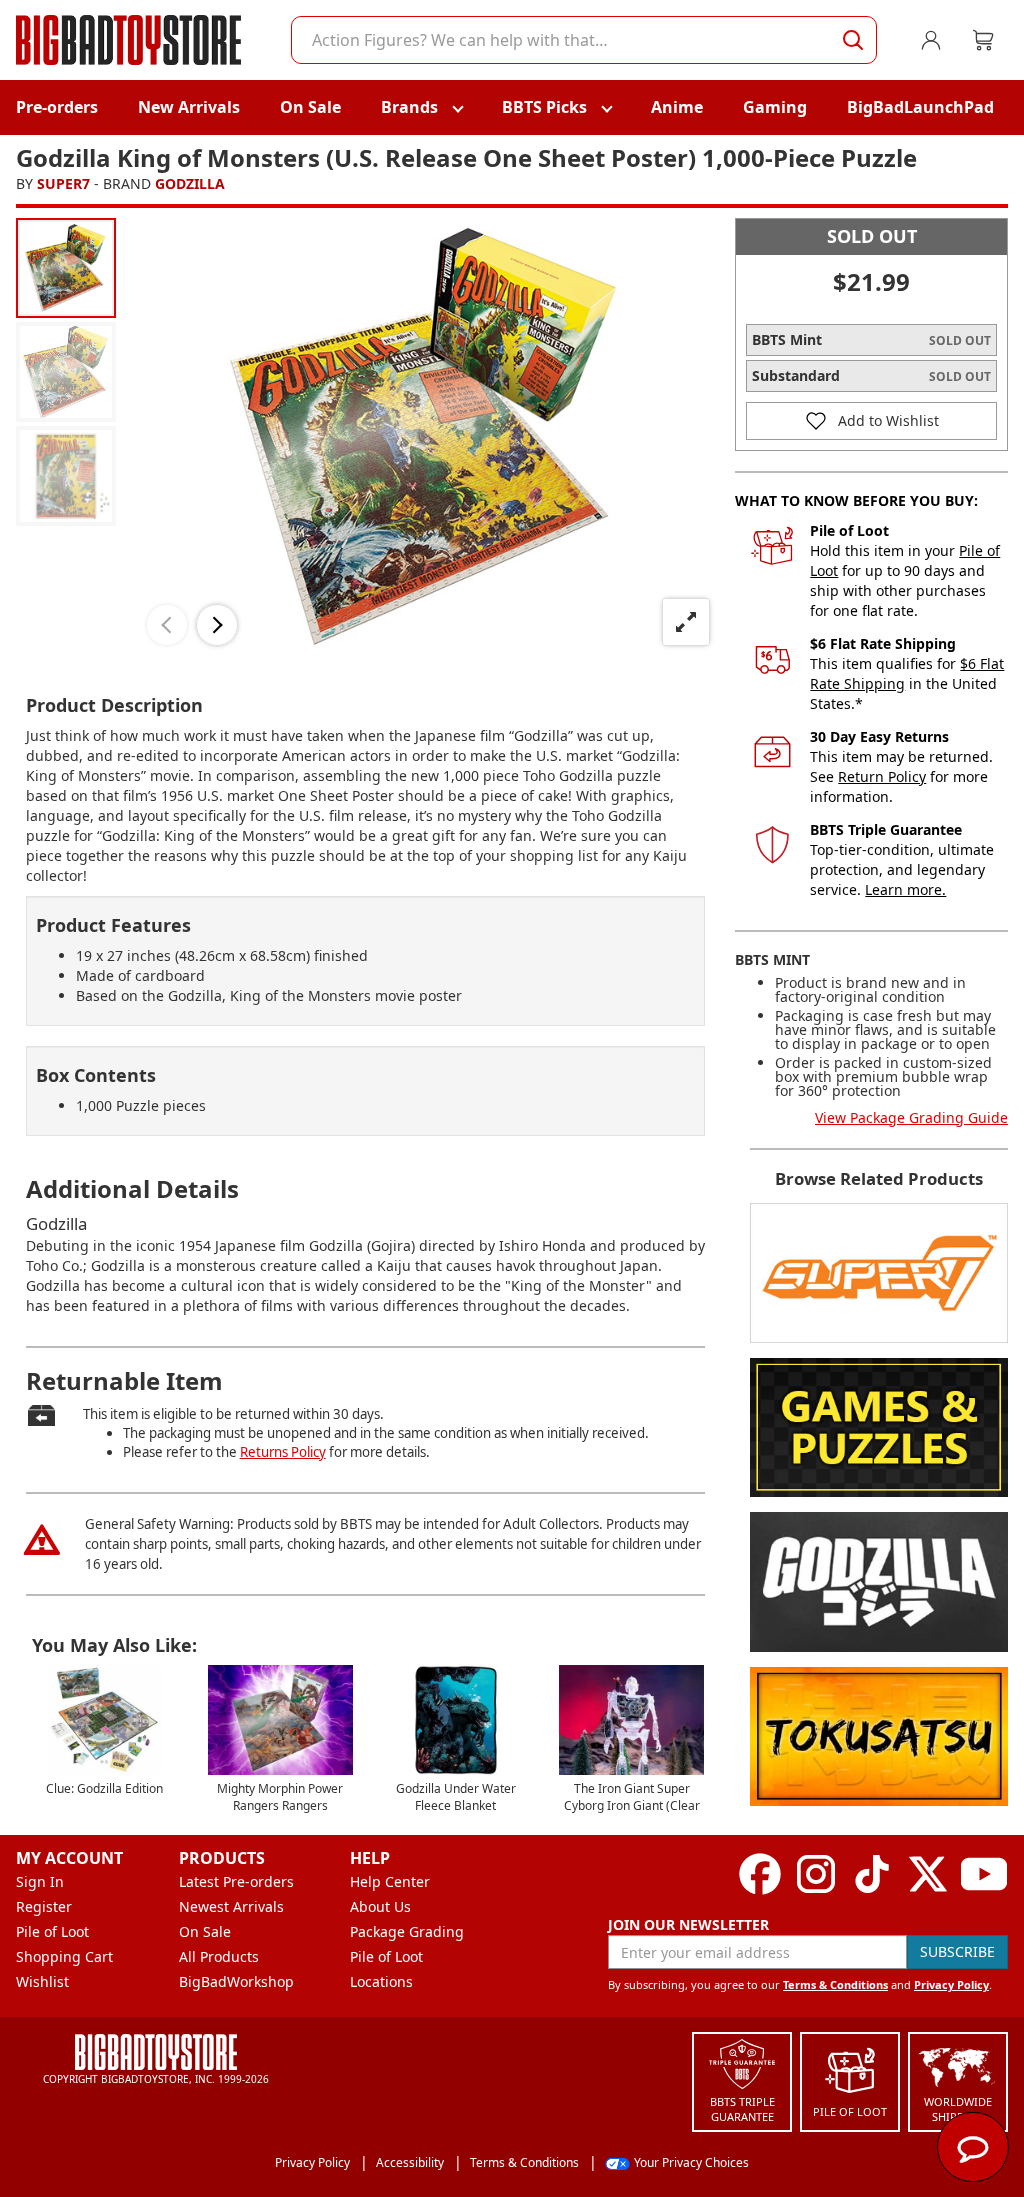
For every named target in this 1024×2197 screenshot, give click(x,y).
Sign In (40, 1881)
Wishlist (42, 1981)
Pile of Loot (52, 1931)
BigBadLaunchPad (920, 107)
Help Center (390, 1881)
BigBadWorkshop (236, 1981)
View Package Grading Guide (911, 1117)
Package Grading (407, 1931)
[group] (66, 268)
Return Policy (882, 776)
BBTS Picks (544, 107)
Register (44, 1906)
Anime (677, 107)
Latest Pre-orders (236, 1881)
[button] (167, 625)
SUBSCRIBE (957, 1951)
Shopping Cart (64, 1956)
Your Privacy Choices (691, 2162)
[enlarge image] (686, 622)
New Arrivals (189, 107)
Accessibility (410, 2162)
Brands (409, 107)
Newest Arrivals (231, 1906)
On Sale (310, 107)
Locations (381, 1981)
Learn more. (905, 889)
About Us (380, 1906)
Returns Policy (283, 1452)
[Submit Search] (853, 40)
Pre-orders (57, 107)
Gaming (775, 107)
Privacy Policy (951, 1984)
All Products (219, 1956)
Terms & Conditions (835, 1984)
